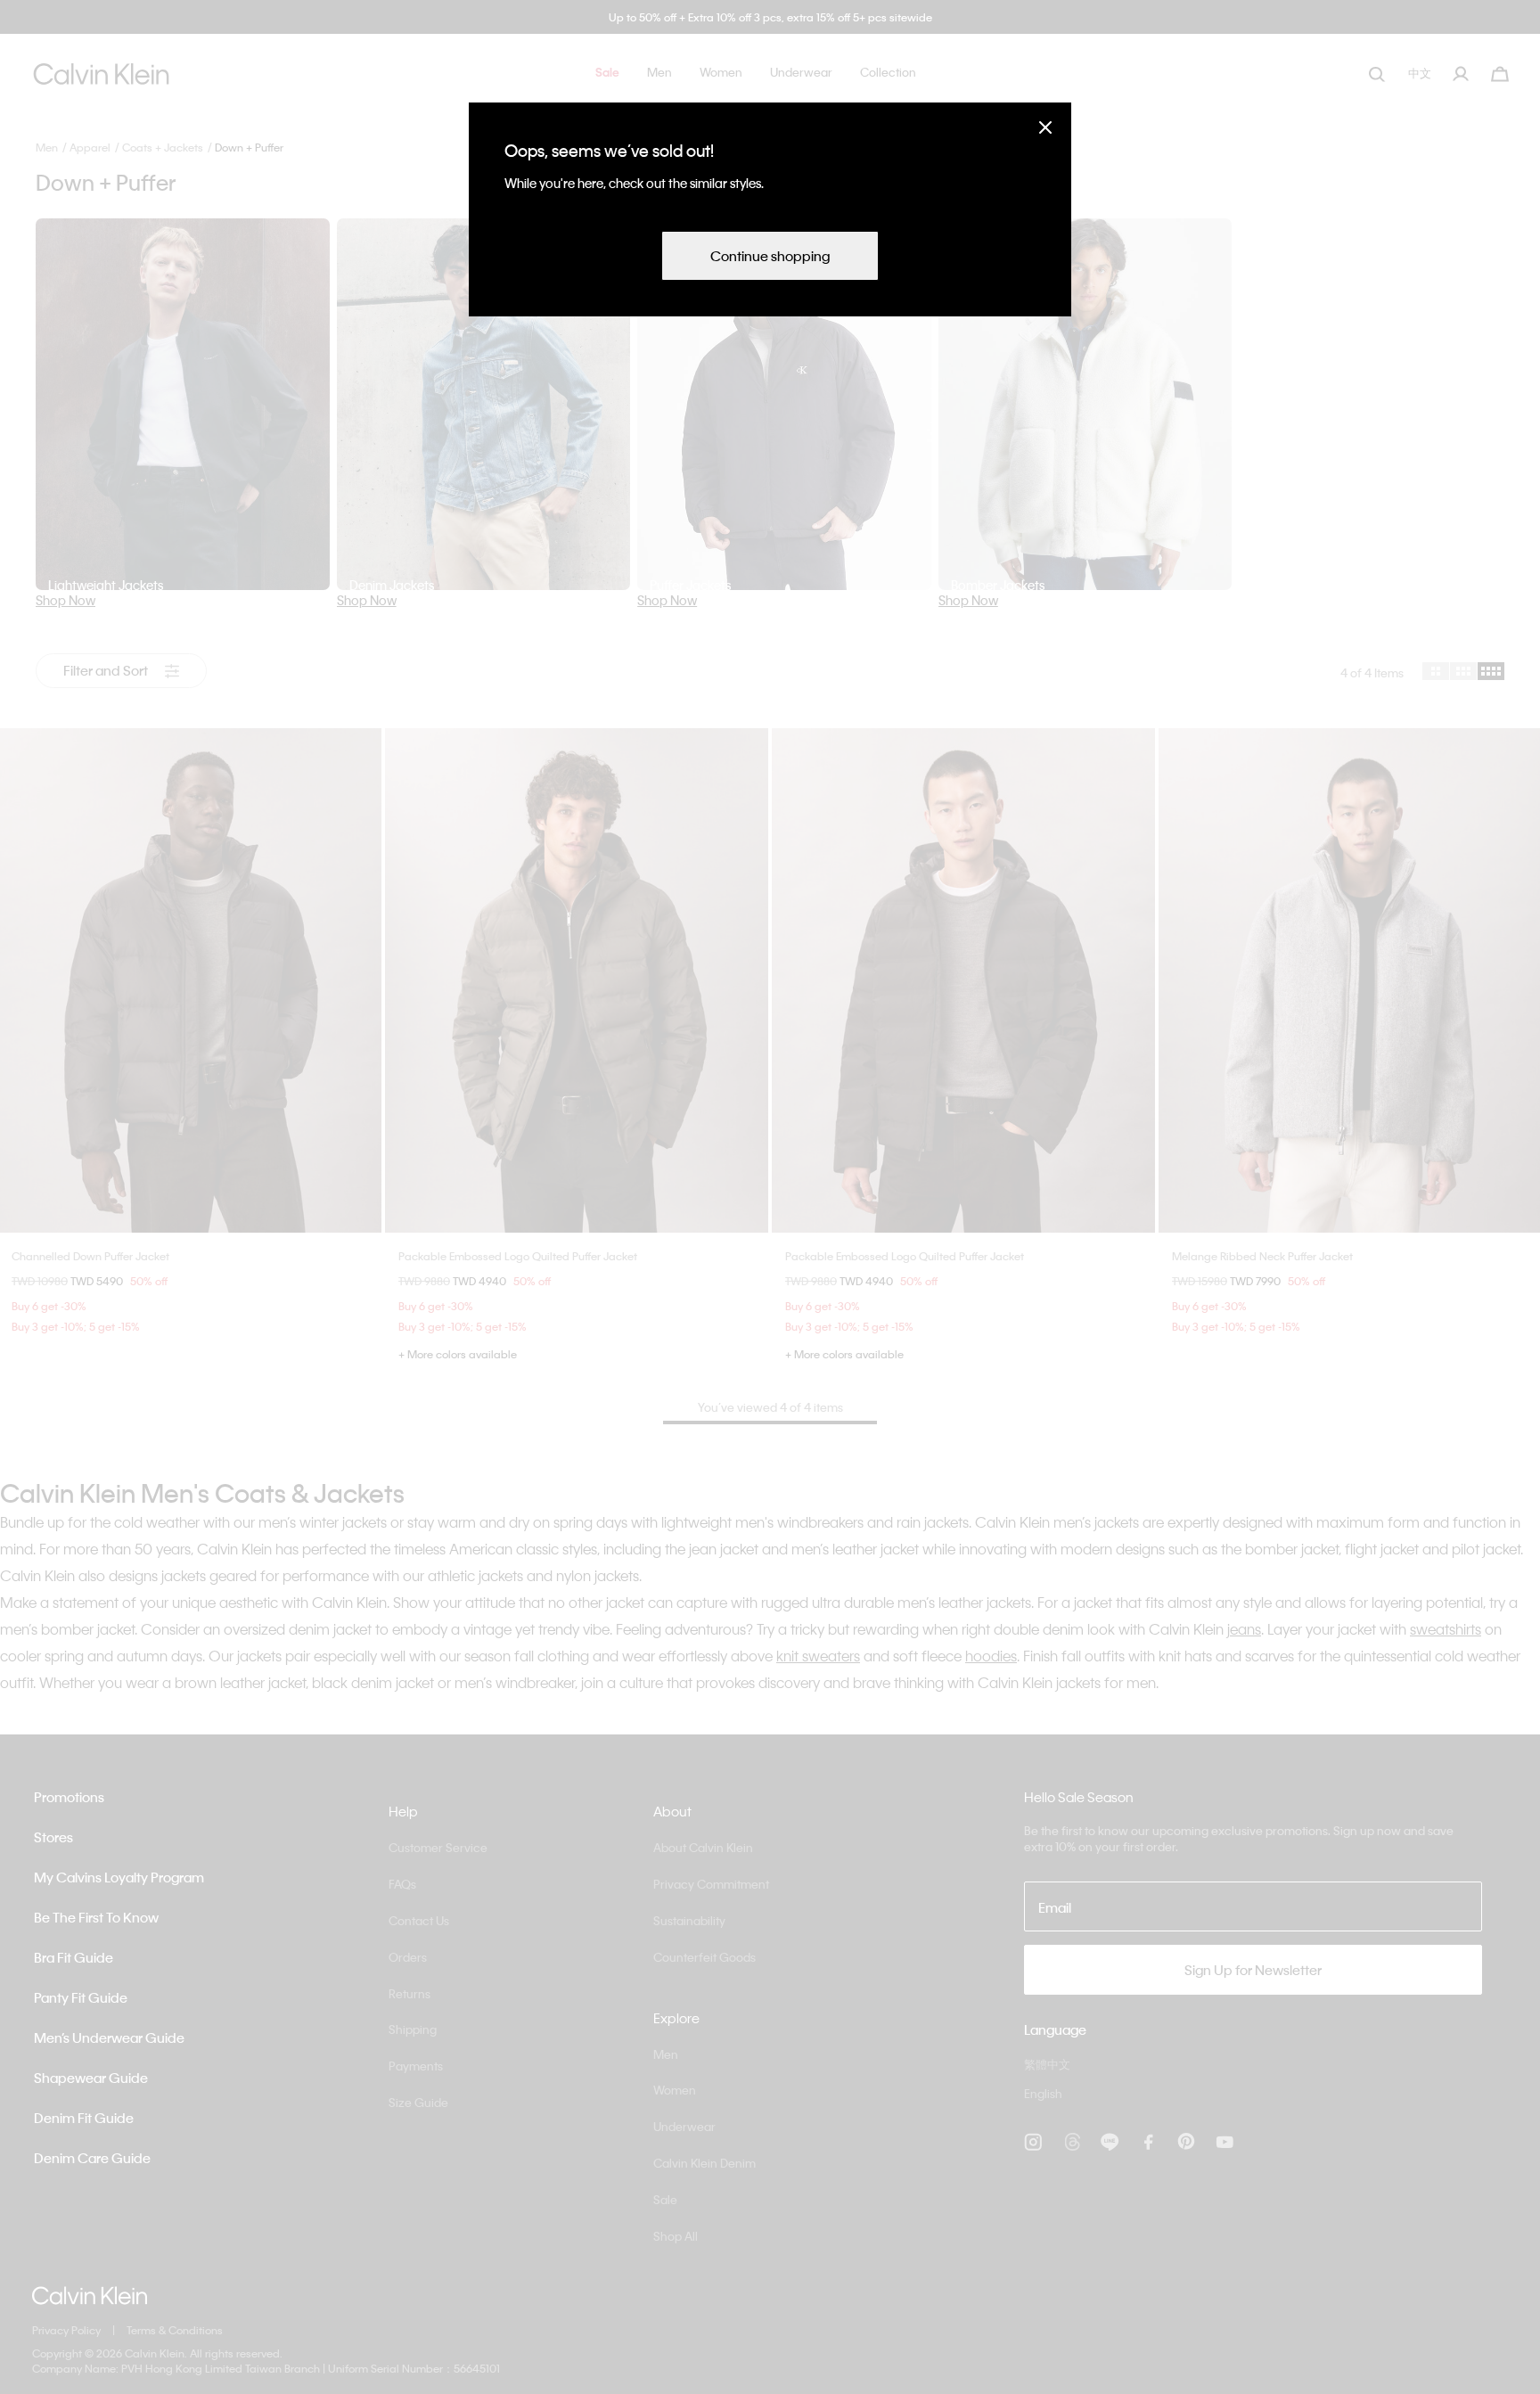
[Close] (1045, 127)
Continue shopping (770, 256)
